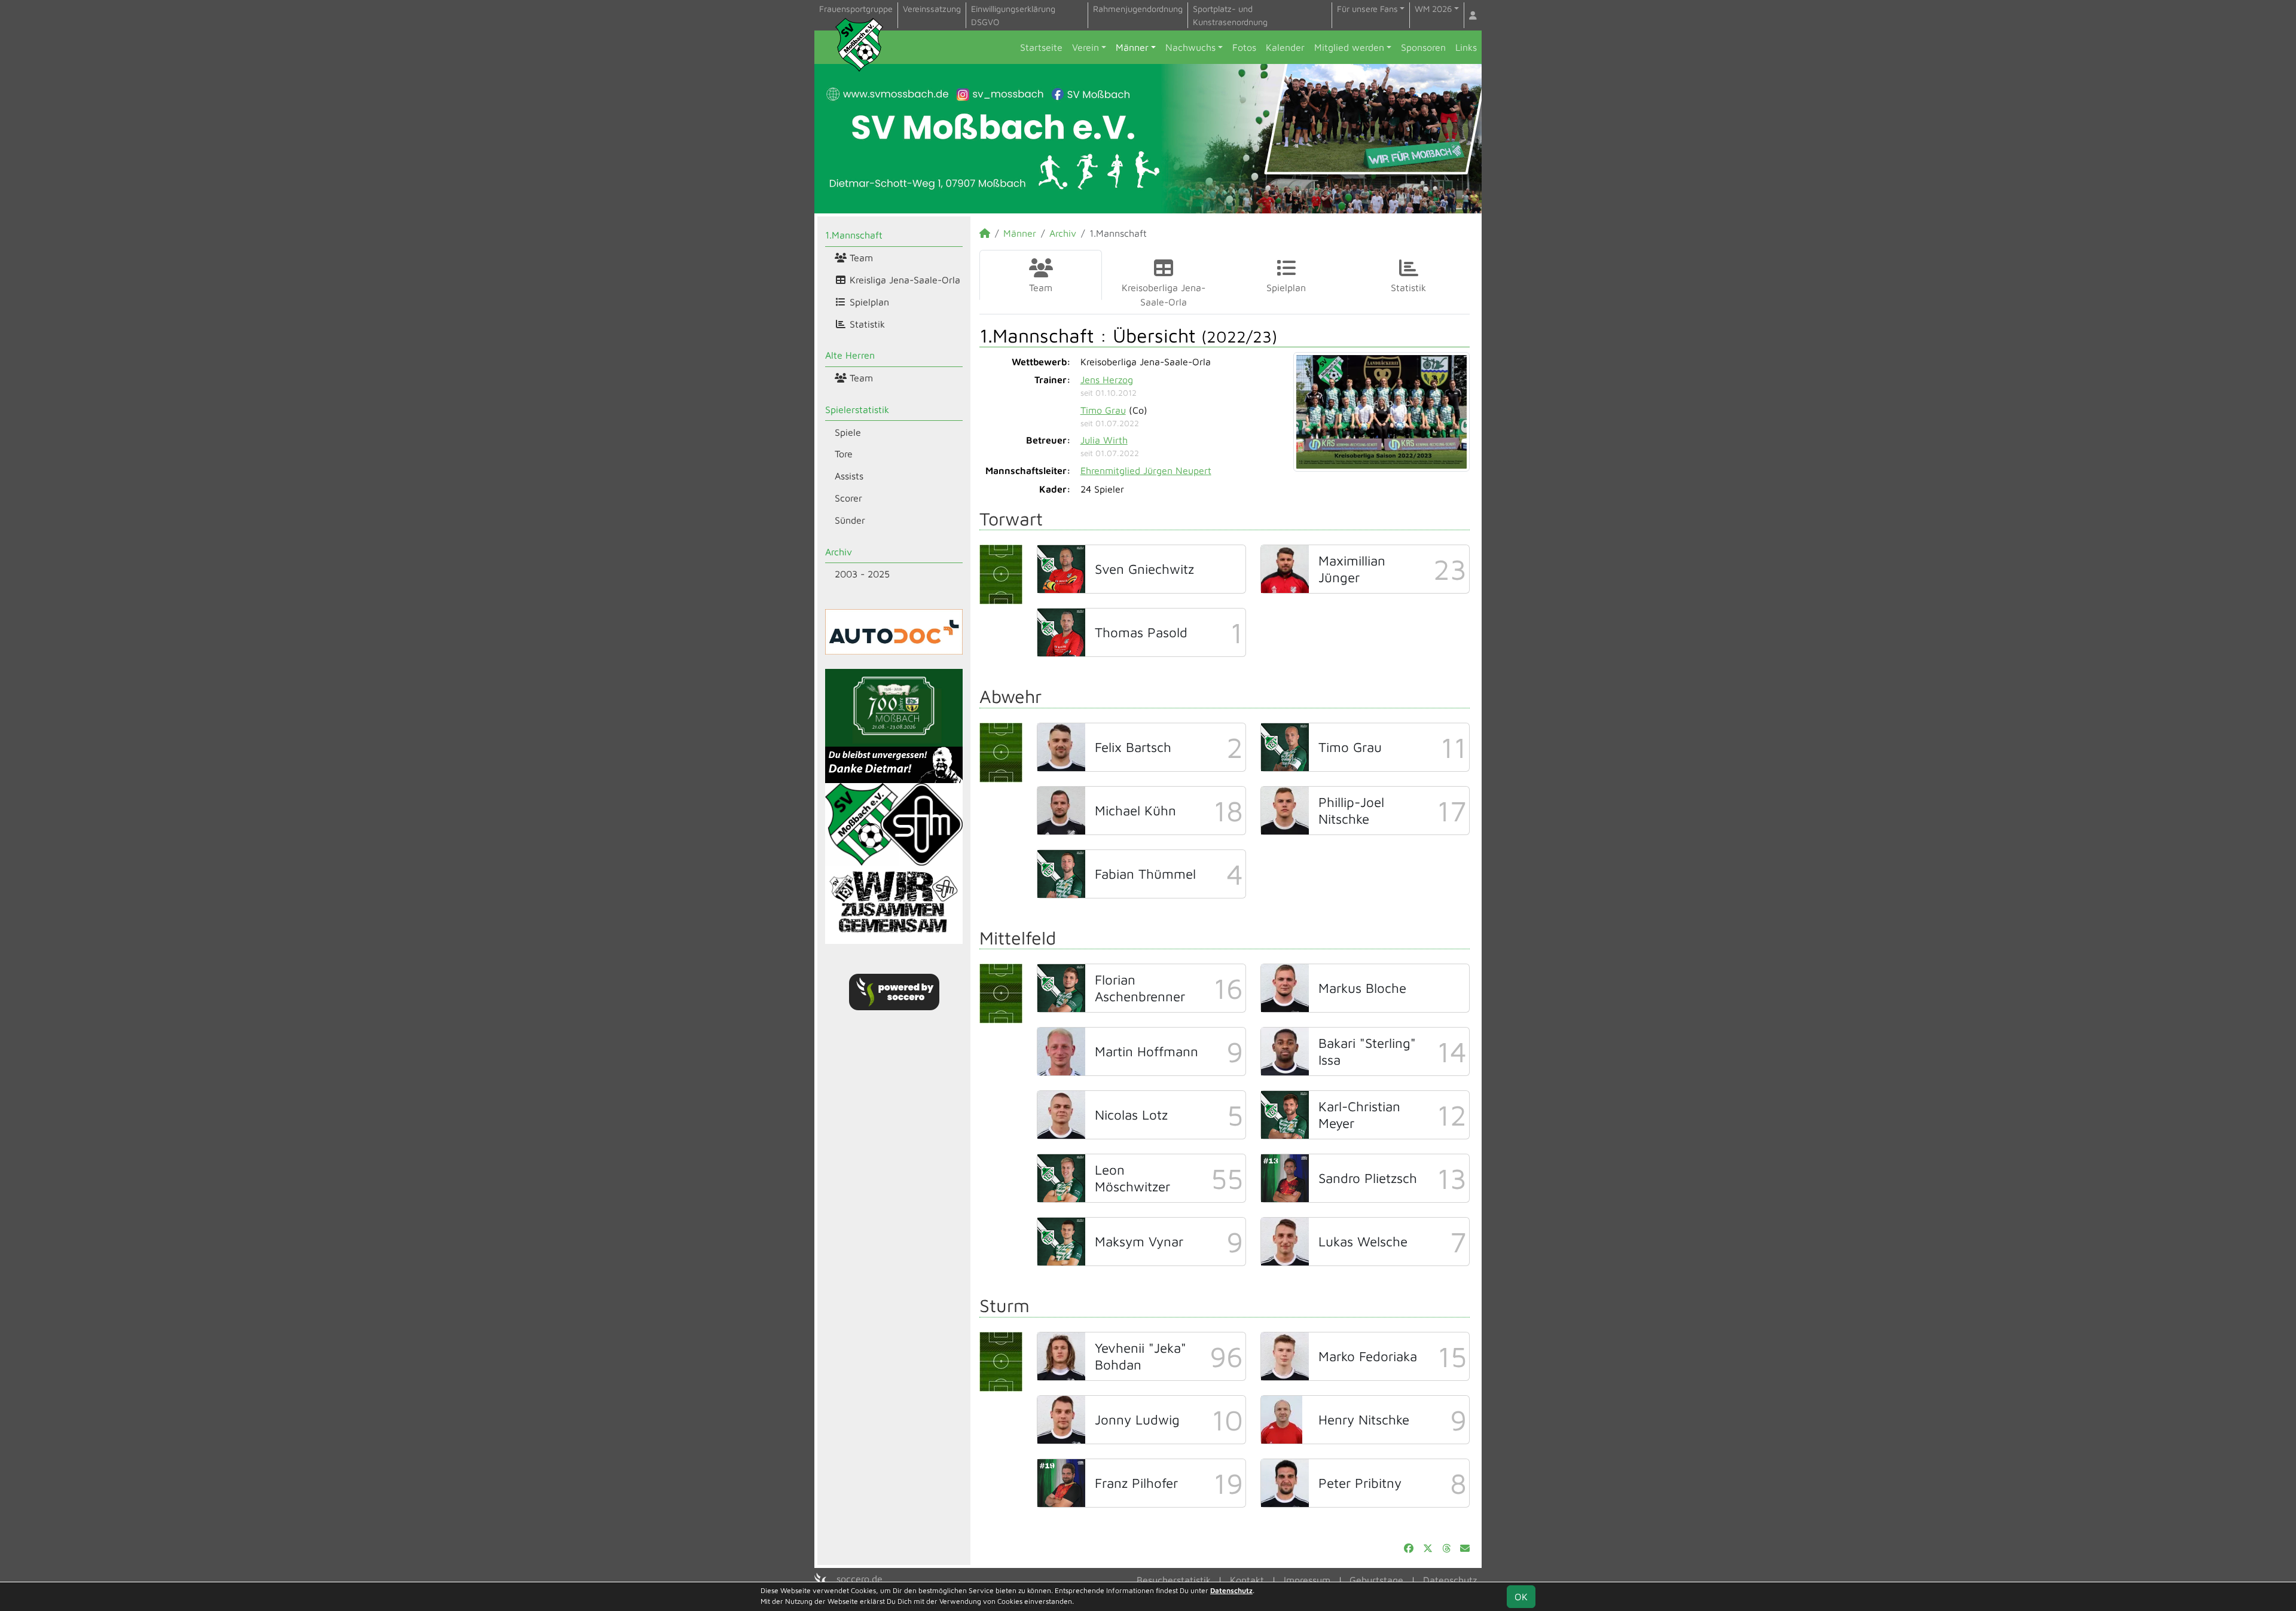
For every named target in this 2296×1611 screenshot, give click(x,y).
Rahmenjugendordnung (1138, 9)
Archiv (839, 552)
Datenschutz (1450, 1580)
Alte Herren (850, 355)
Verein (1086, 47)
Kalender (1285, 47)
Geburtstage (1376, 1580)
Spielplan (868, 302)
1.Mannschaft (854, 235)
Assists (849, 476)
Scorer (848, 498)
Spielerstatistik (857, 409)
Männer (1132, 47)
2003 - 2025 (862, 574)
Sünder (850, 520)
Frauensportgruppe (856, 9)
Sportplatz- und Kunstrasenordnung (1230, 15)
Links (1466, 47)
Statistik (866, 324)
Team (860, 258)
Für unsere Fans (1367, 9)
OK (1521, 1597)
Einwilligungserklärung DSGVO (1013, 15)
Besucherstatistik (1174, 1580)
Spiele (848, 432)
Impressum (1307, 1580)
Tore (844, 454)
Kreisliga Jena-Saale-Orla (903, 280)
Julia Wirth (1104, 440)
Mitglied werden (1349, 47)
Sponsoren (1423, 47)
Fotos (1244, 47)
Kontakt (1247, 1580)
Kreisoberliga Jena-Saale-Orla (1164, 295)
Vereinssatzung (932, 9)
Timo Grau (1103, 410)
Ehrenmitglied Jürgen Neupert (1146, 470)
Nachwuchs (1190, 47)
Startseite (1041, 47)
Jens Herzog (1107, 380)
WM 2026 (1433, 9)
